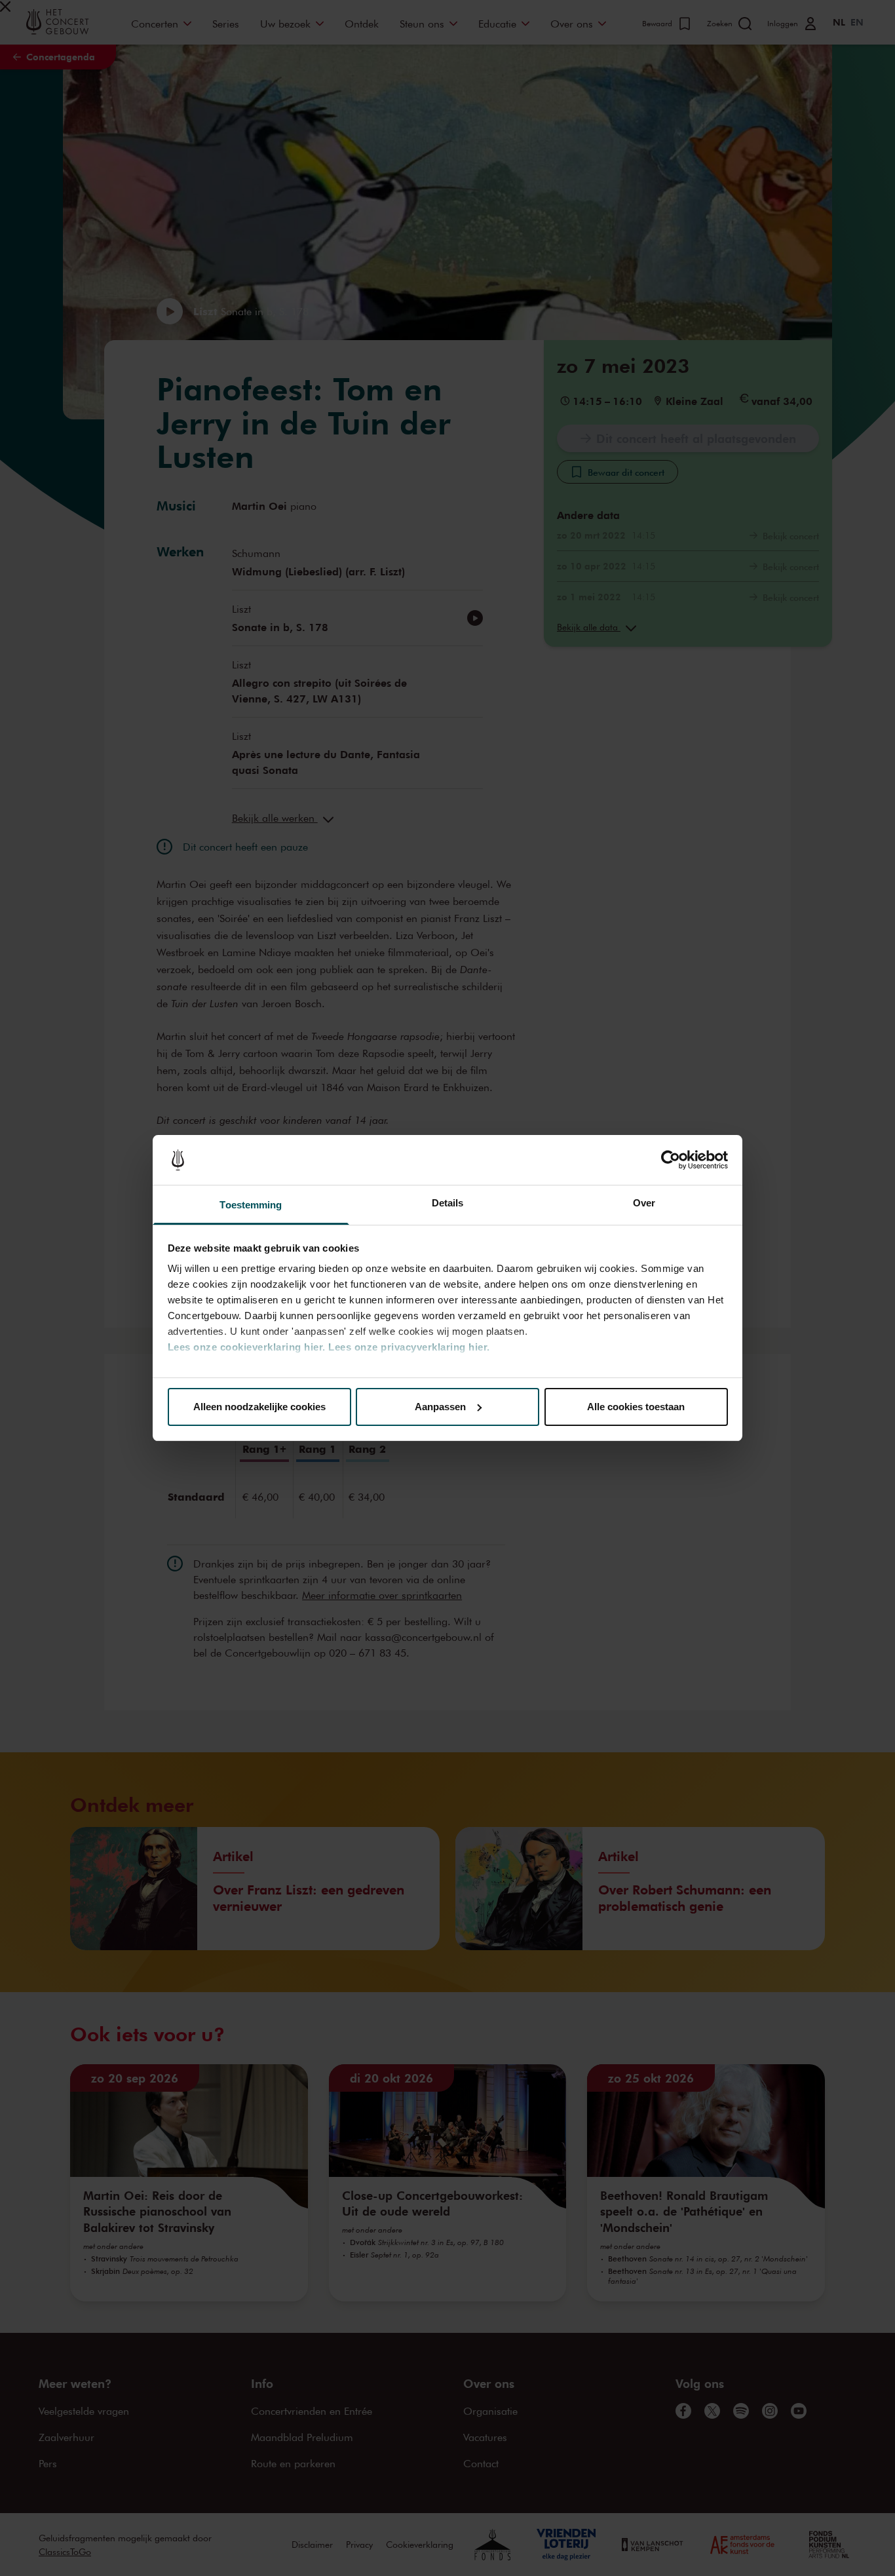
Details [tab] (448, 1203)
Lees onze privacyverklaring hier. (409, 1347)
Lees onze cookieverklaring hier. (247, 1347)
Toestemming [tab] (251, 1205)
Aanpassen (440, 1407)
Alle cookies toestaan (636, 1407)
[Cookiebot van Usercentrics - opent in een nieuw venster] (671, 1160)
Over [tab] (644, 1203)
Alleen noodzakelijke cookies (259, 1407)
